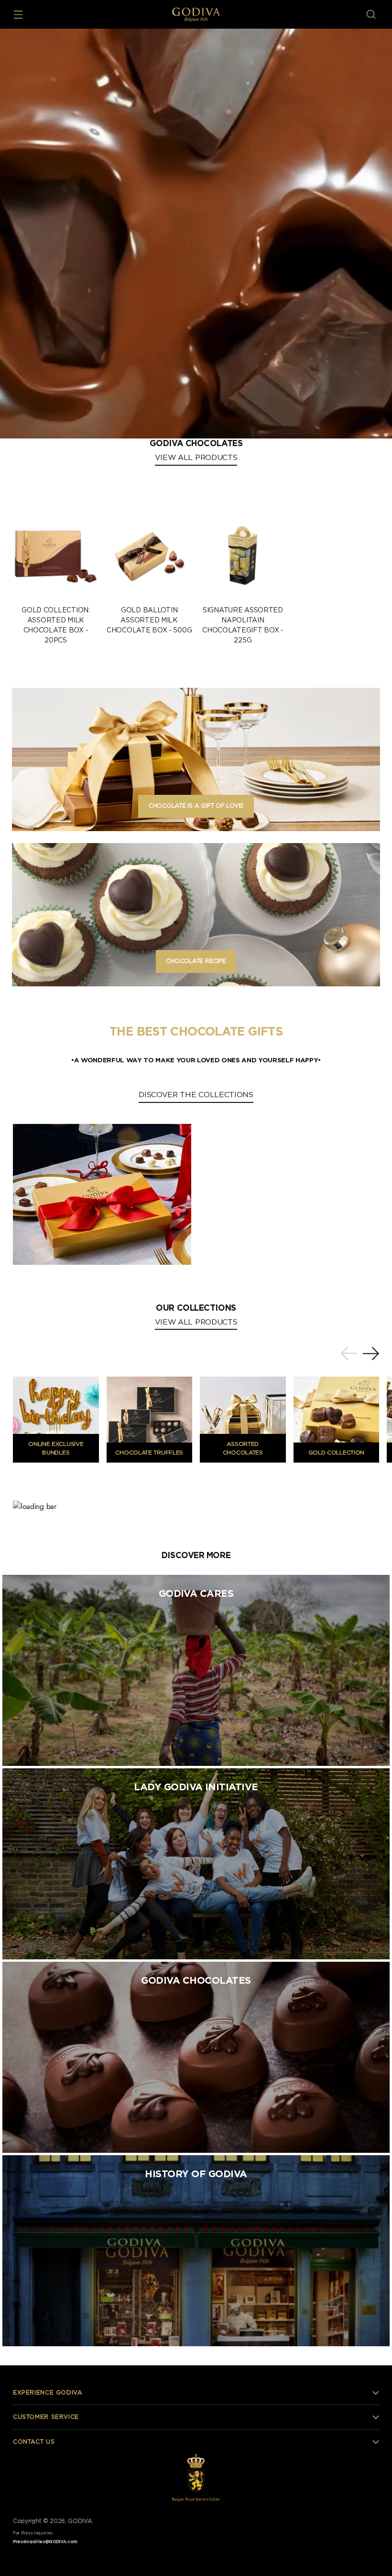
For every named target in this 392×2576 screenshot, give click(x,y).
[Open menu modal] (18, 15)
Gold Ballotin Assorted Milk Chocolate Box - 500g (149, 620)
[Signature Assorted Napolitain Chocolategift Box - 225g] (243, 555)
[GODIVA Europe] (196, 14)
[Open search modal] (371, 15)
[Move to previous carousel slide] (349, 1354)
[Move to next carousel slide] (371, 1353)
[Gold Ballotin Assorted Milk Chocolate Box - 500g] (149, 555)
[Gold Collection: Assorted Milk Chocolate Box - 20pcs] (56, 555)
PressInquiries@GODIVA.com (45, 2542)
